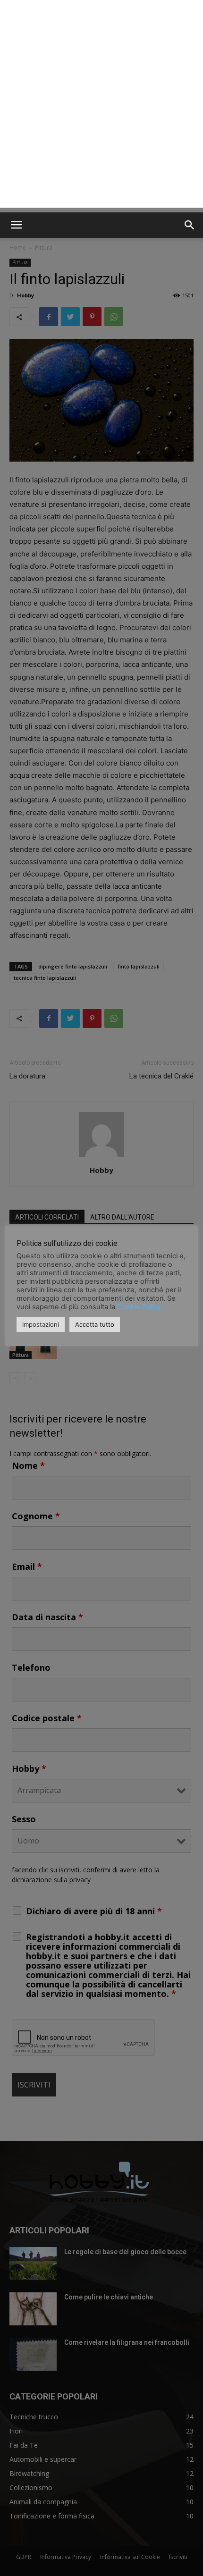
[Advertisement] (101, 106)
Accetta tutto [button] (95, 1324)
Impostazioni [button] (41, 1324)
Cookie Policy (139, 1307)
